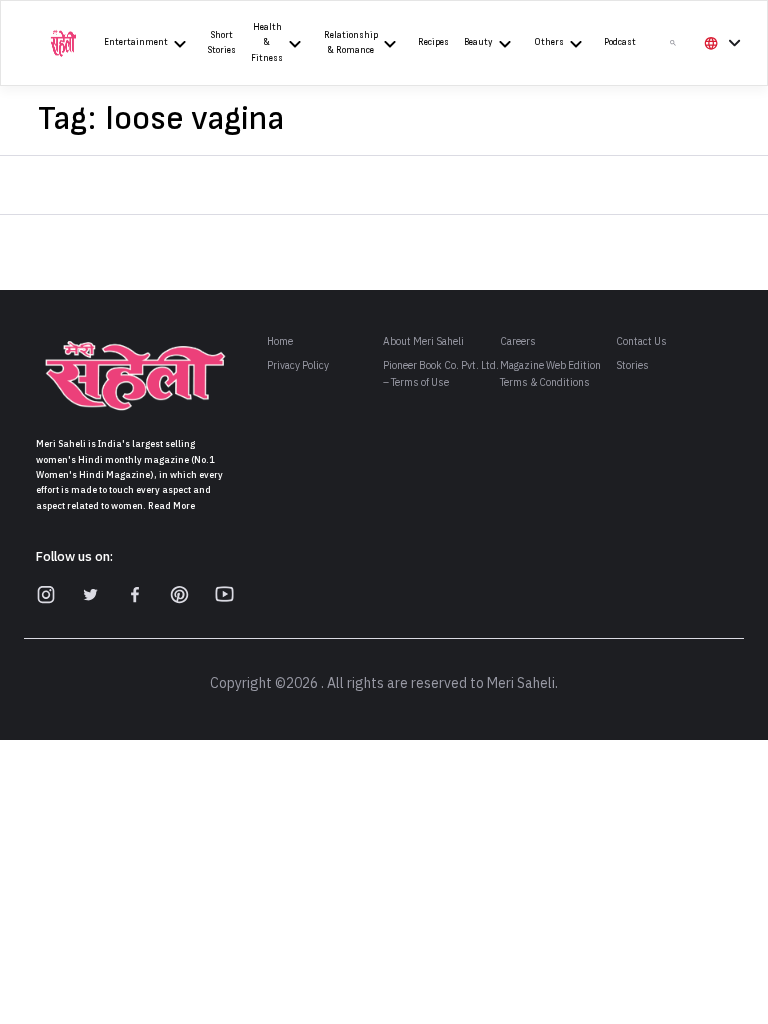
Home (280, 341)
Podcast (620, 42)
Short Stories (222, 43)
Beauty (478, 42)
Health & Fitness (267, 43)
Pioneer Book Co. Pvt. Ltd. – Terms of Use (441, 374)
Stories (632, 365)
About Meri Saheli (423, 341)
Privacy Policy (298, 365)
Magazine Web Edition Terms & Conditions (550, 374)
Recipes (433, 42)
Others (549, 42)
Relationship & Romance (351, 43)
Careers (518, 341)
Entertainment (136, 42)
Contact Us (641, 341)
